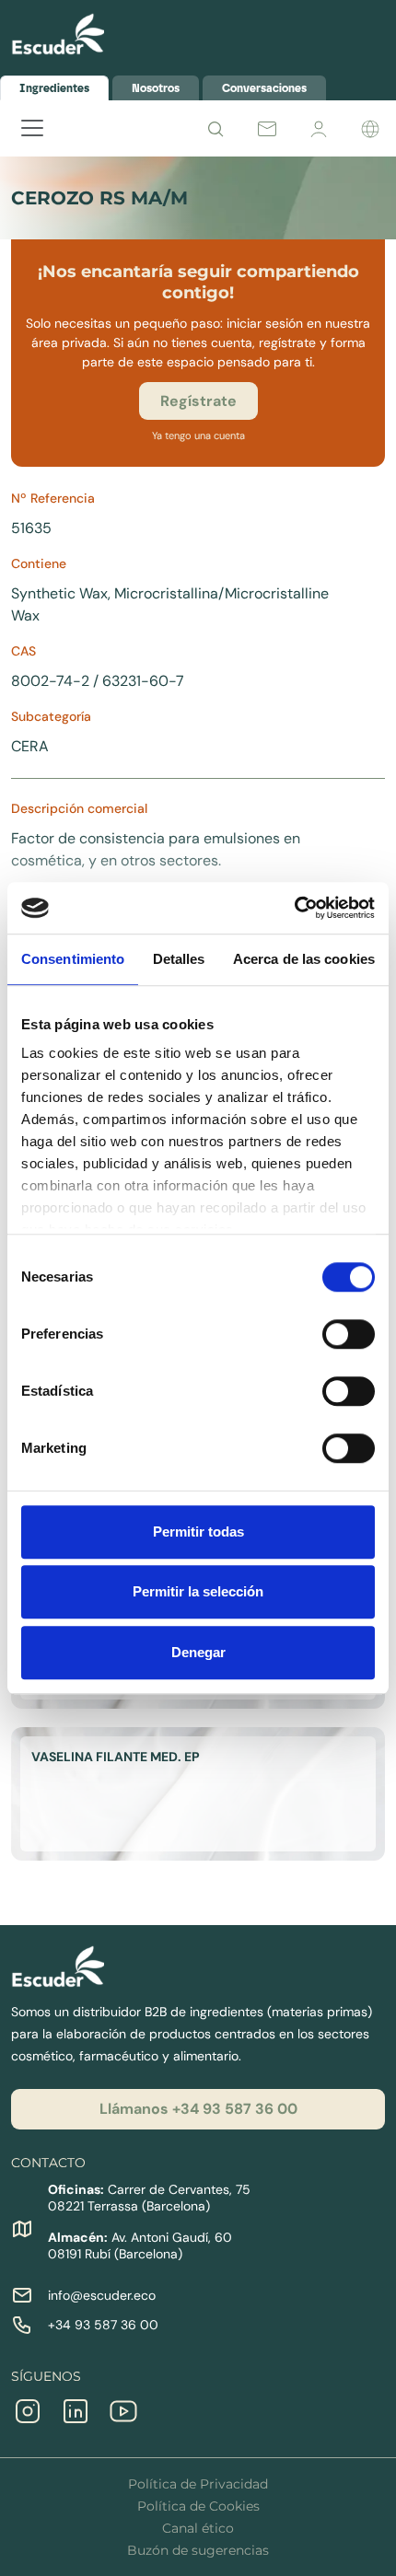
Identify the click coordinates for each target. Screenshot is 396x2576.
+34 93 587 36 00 (103, 2325)
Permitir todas (198, 1532)
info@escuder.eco (102, 2295)
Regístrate (198, 401)
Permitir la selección (198, 1591)
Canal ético (198, 2528)
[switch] (349, 1334)
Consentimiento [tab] (73, 959)
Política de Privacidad (198, 2484)
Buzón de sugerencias (198, 2550)
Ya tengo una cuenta (198, 435)
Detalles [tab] (179, 959)
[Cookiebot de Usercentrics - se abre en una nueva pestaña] (294, 908)
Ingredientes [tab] (54, 88)
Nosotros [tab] (156, 88)
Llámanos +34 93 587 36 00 (198, 2109)
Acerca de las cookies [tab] (304, 959)
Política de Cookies (198, 2506)
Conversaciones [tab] (264, 88)
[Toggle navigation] (23, 135)
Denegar (198, 1652)
